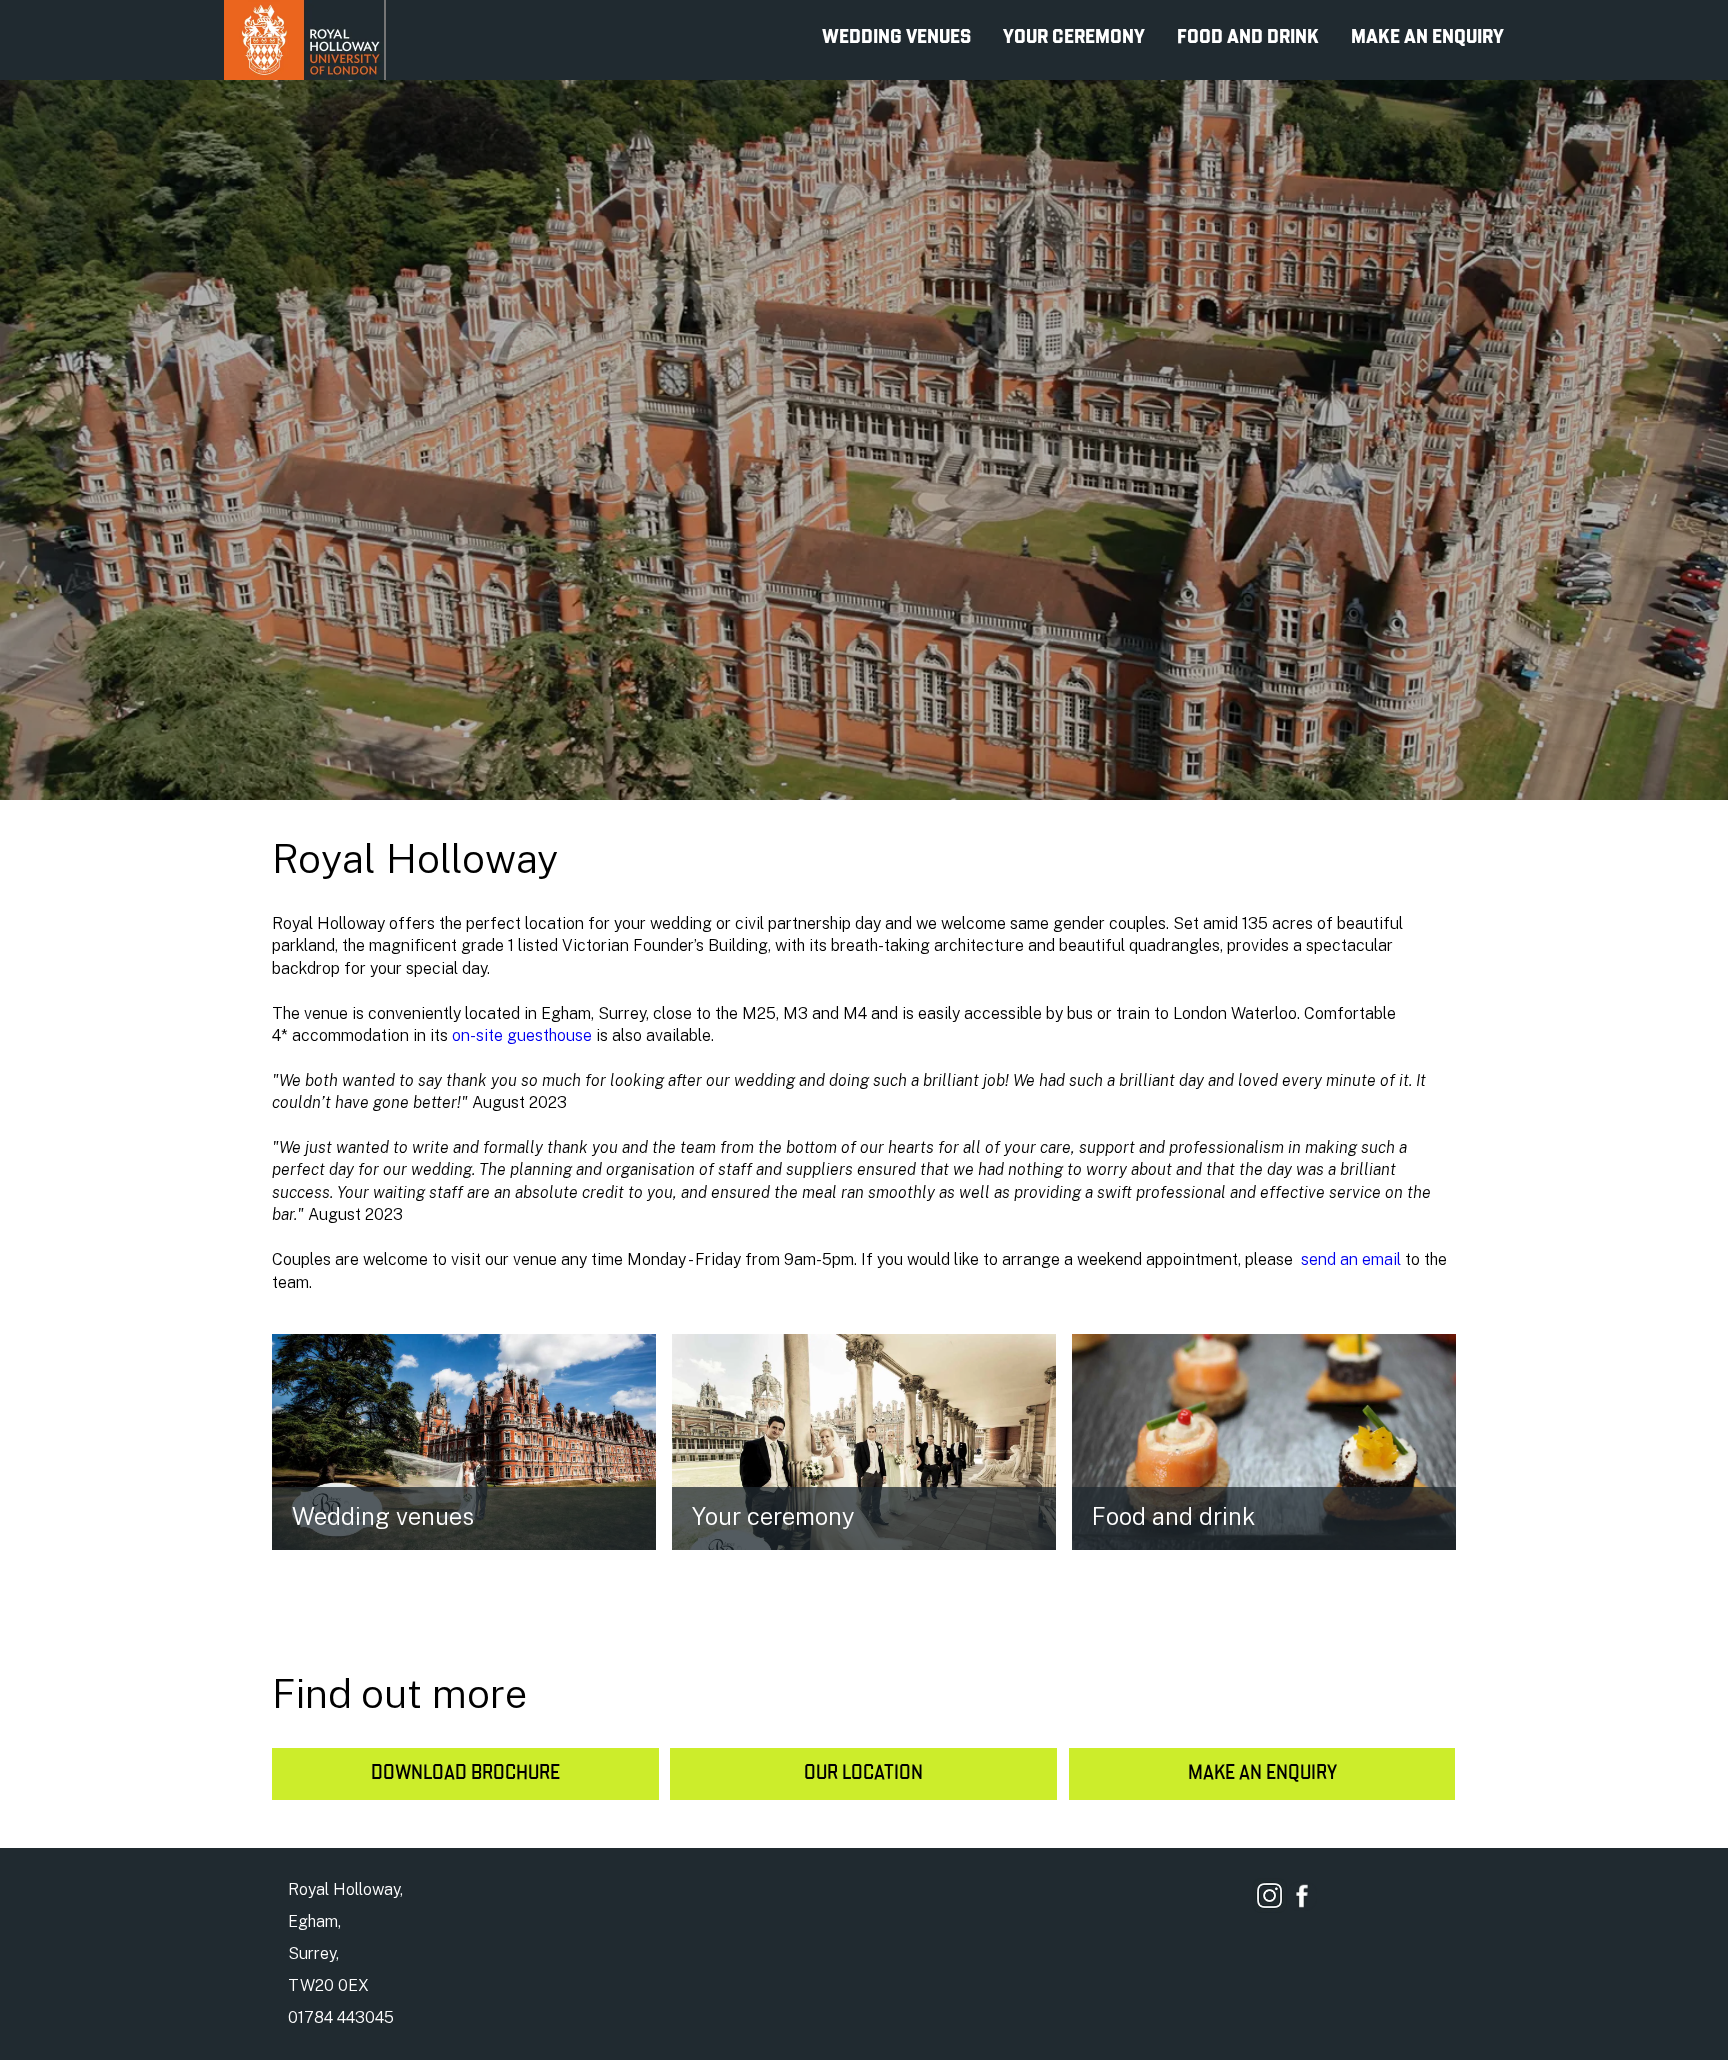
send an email (1353, 1259)
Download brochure (465, 1773)
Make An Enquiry (1427, 38)
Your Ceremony (1074, 38)
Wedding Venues (896, 38)
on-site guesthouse (522, 1035)
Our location (863, 1773)
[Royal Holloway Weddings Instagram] (1269, 1895)
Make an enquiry (1262, 1773)
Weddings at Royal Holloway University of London (305, 40)
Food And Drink (1248, 38)
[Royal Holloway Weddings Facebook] (1302, 1898)
